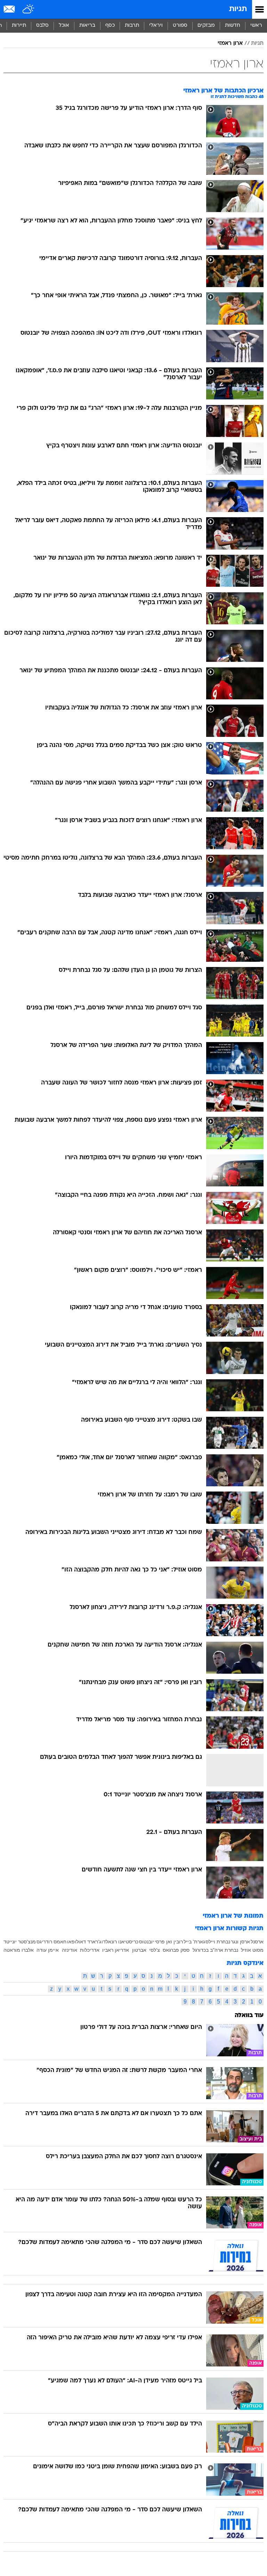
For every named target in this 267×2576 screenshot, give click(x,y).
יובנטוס (147, 1942)
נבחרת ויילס (218, 1942)
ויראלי (156, 26)
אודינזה (70, 1950)
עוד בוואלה (249, 2016)
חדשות (233, 26)
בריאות (87, 26)
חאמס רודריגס (51, 1942)
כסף (110, 26)
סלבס (42, 26)
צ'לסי (155, 1950)
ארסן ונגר (240, 1942)
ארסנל (257, 1942)
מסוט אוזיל (252, 1950)
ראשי (256, 26)
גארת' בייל (194, 1942)
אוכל (64, 26)
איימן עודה (48, 1950)
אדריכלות (90, 1950)
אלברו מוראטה (19, 1950)
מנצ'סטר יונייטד (20, 1942)
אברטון (139, 1950)
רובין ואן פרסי (169, 1942)
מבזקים (206, 26)
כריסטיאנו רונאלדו (120, 1942)
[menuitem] (232, 26)
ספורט (180, 26)
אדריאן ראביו (116, 1950)
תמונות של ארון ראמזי (233, 1916)
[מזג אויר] (29, 9)
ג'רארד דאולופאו (84, 1942)
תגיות (238, 9)
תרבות (132, 26)
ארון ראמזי (230, 43)
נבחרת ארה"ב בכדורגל (215, 1950)
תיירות (19, 26)
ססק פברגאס (176, 1950)
